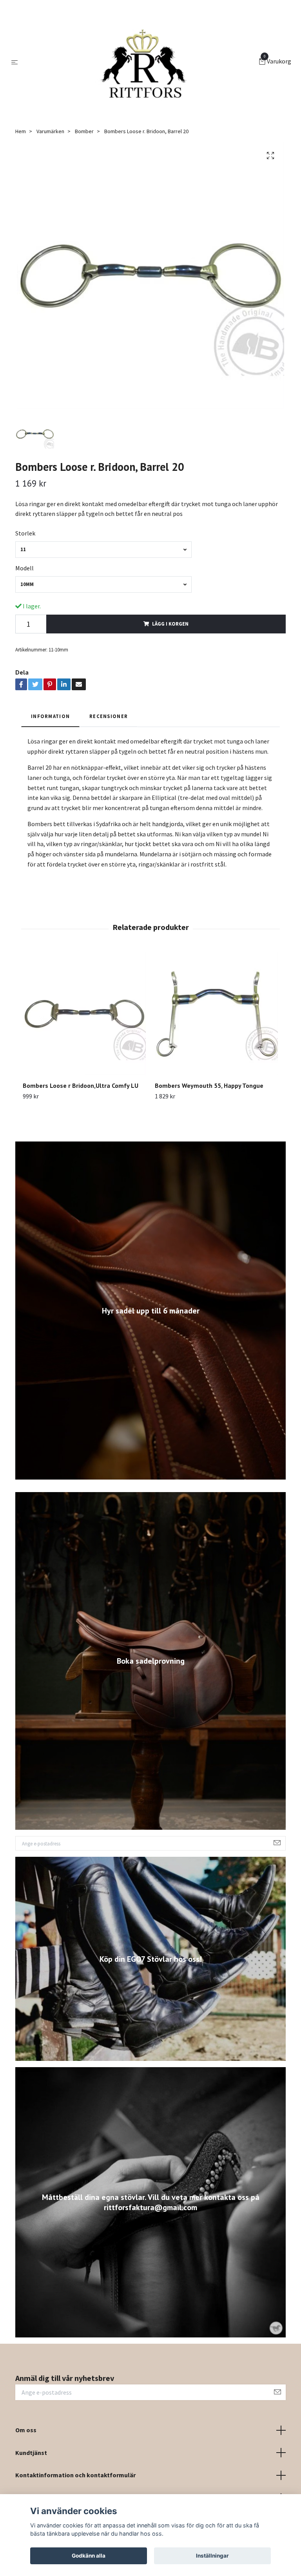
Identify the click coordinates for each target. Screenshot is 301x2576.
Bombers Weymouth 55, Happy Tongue (209, 1085)
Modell (24, 568)
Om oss (26, 2430)
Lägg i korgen (170, 624)
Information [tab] (50, 716)
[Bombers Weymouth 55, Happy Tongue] (216, 1014)
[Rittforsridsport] (140, 62)
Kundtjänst (31, 2453)
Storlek (25, 533)
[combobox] (103, 549)
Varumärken (50, 131)
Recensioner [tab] (109, 716)
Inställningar (212, 2556)
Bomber (84, 131)
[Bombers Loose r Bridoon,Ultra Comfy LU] (84, 1014)
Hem (21, 131)
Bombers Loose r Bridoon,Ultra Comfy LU (81, 1085)
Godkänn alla (89, 2556)
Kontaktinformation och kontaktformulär (75, 2475)
